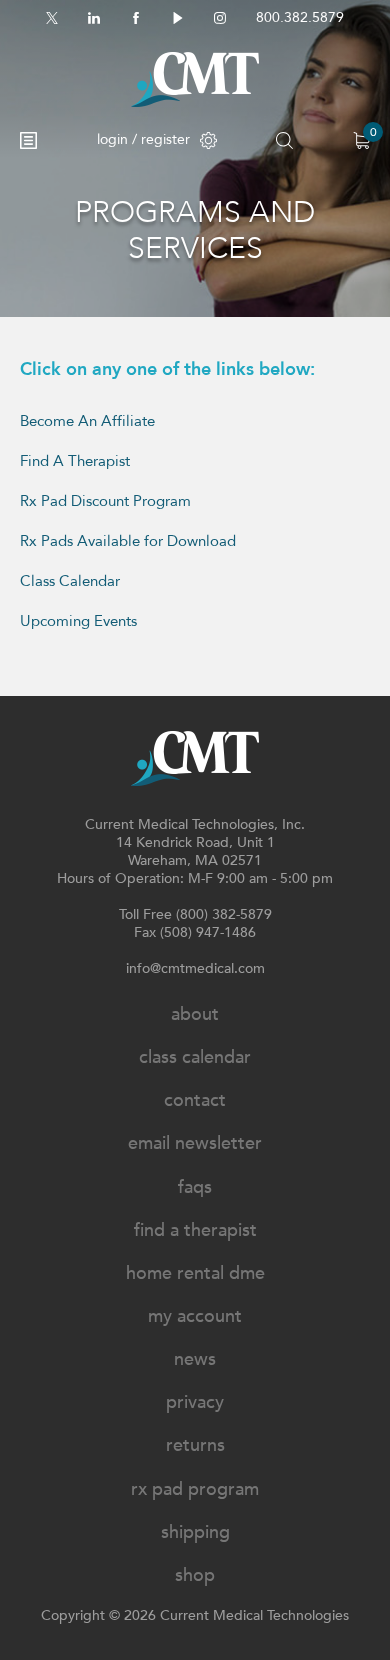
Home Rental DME (195, 1273)
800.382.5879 (300, 17)
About (195, 1014)
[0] (361, 140)
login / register (143, 139)
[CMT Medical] (195, 79)
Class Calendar (70, 581)
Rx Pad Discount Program (105, 501)
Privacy (195, 1402)
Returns (195, 1445)
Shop (195, 1575)
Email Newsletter (195, 1143)
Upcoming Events (78, 621)
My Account (195, 1316)
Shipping (195, 1532)
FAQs (195, 1187)
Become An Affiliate (87, 421)
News (195, 1359)
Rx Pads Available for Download (128, 541)
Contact (195, 1100)
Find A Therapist (77, 461)
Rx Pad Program (195, 1489)
